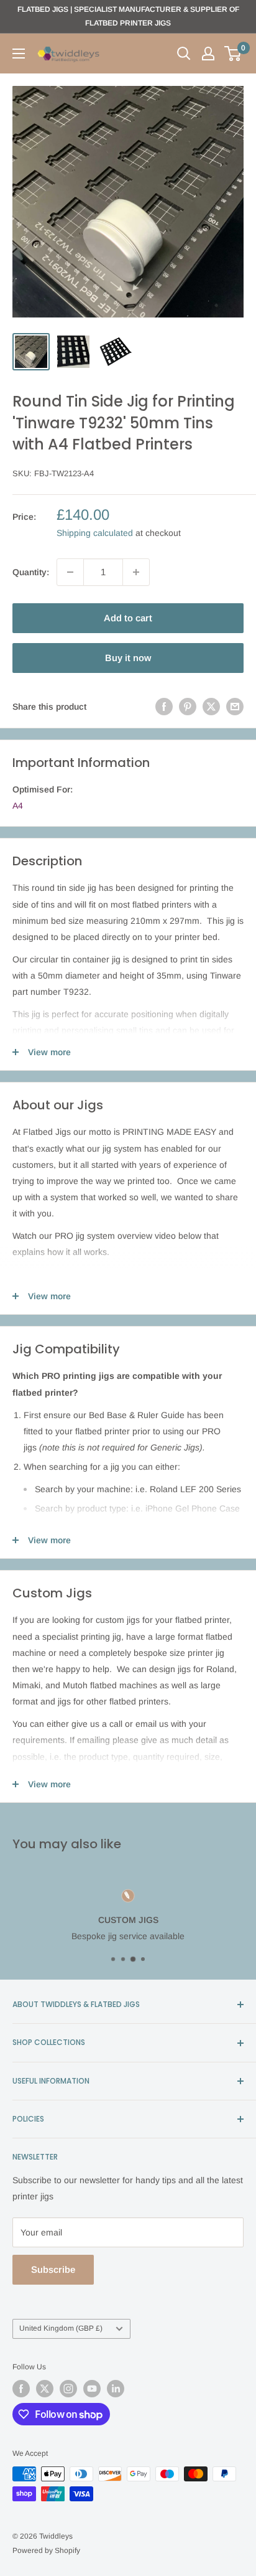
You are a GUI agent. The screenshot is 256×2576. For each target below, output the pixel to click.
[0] (233, 54)
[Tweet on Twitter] (211, 707)
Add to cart (128, 618)
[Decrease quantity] (70, 572)
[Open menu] (19, 54)
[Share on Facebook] (164, 707)
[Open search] (184, 54)
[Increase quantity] (136, 572)
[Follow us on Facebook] (21, 2389)
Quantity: (31, 572)
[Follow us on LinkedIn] (116, 2389)
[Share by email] (235, 707)
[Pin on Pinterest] (188, 707)
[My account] (208, 54)
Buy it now (128, 658)
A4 (18, 806)
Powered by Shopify (46, 2550)
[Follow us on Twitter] (45, 2389)
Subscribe (53, 2269)
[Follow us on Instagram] (68, 2389)
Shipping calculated (95, 533)
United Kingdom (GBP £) (61, 2328)
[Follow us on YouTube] (92, 2389)
